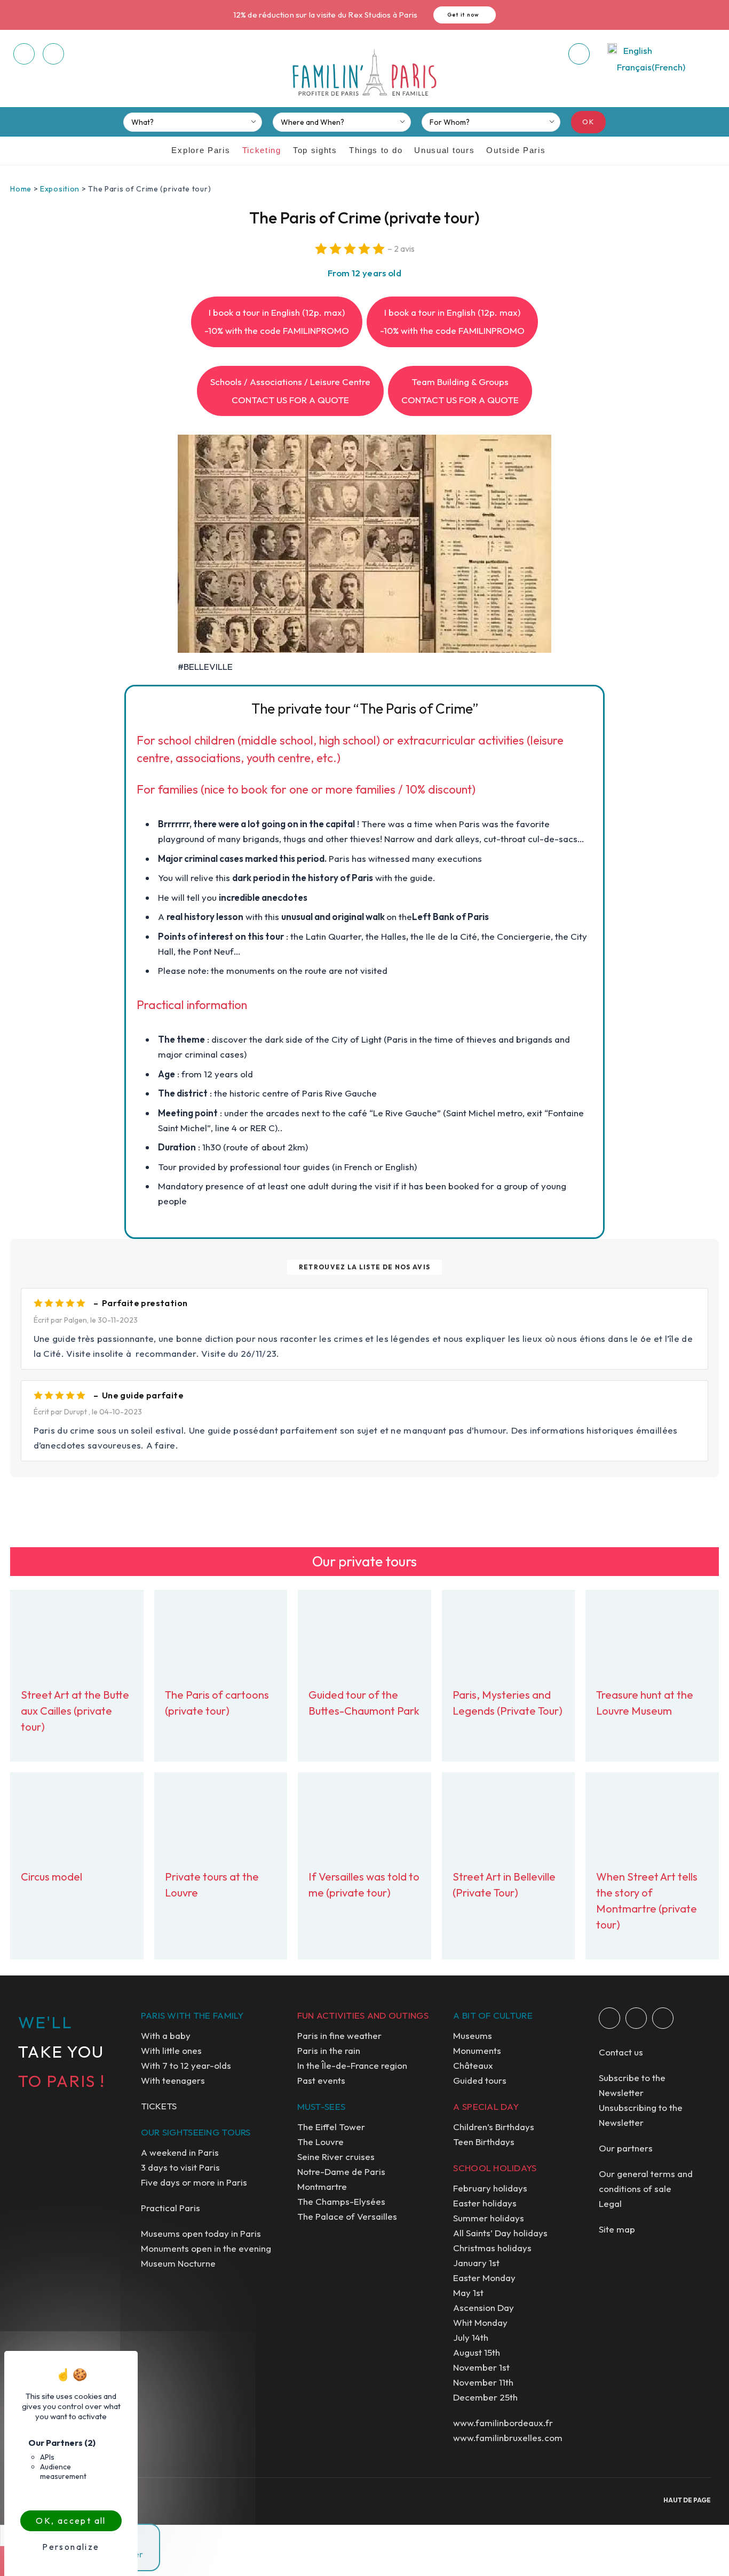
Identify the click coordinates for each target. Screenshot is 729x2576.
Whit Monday (480, 2322)
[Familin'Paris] (364, 73)
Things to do (376, 150)
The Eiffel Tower (331, 2127)
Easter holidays (485, 2203)
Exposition (60, 189)
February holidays (490, 2188)
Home (21, 189)
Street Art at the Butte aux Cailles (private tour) (75, 1711)
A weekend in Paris (180, 2152)
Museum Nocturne (178, 2263)
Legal (610, 2203)
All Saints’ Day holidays (500, 2233)
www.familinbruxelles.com (508, 2438)
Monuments (477, 2050)
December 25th (485, 2397)
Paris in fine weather (339, 2035)
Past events (321, 2080)
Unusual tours (444, 150)
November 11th (483, 2382)
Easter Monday (484, 2278)
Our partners (626, 2148)
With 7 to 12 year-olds (186, 2065)
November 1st (481, 2367)
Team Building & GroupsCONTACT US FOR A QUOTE (460, 391)
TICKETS (159, 2106)
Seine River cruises (336, 2157)
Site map (617, 2229)
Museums (473, 2035)
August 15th (477, 2352)
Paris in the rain (329, 2050)
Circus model (51, 1877)
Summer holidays (489, 2218)
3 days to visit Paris (180, 2167)
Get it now (463, 15)
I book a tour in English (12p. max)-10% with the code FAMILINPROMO (277, 321)
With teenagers (173, 2080)
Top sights (315, 150)
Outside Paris (516, 150)
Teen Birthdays (484, 2142)
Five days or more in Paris (194, 2182)
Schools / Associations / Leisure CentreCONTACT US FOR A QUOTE (290, 391)
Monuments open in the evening (206, 2248)
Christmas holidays (492, 2248)
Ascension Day (484, 2307)
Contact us (621, 2052)
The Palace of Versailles (347, 2216)
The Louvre (320, 2142)
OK (588, 122)
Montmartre (322, 2186)
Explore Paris (201, 150)
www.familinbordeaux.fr (503, 2423)
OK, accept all (71, 2521)
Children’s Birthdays (494, 2127)
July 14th (471, 2337)
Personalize (71, 2547)
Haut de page (687, 2500)
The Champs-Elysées (341, 2201)
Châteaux (473, 2065)
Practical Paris (171, 2208)
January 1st (476, 2263)
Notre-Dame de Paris (341, 2171)
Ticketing (262, 150)
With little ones (171, 2050)
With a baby (166, 2035)
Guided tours (480, 2080)
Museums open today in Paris (201, 2233)
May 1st (468, 2293)
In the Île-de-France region (352, 2065)
